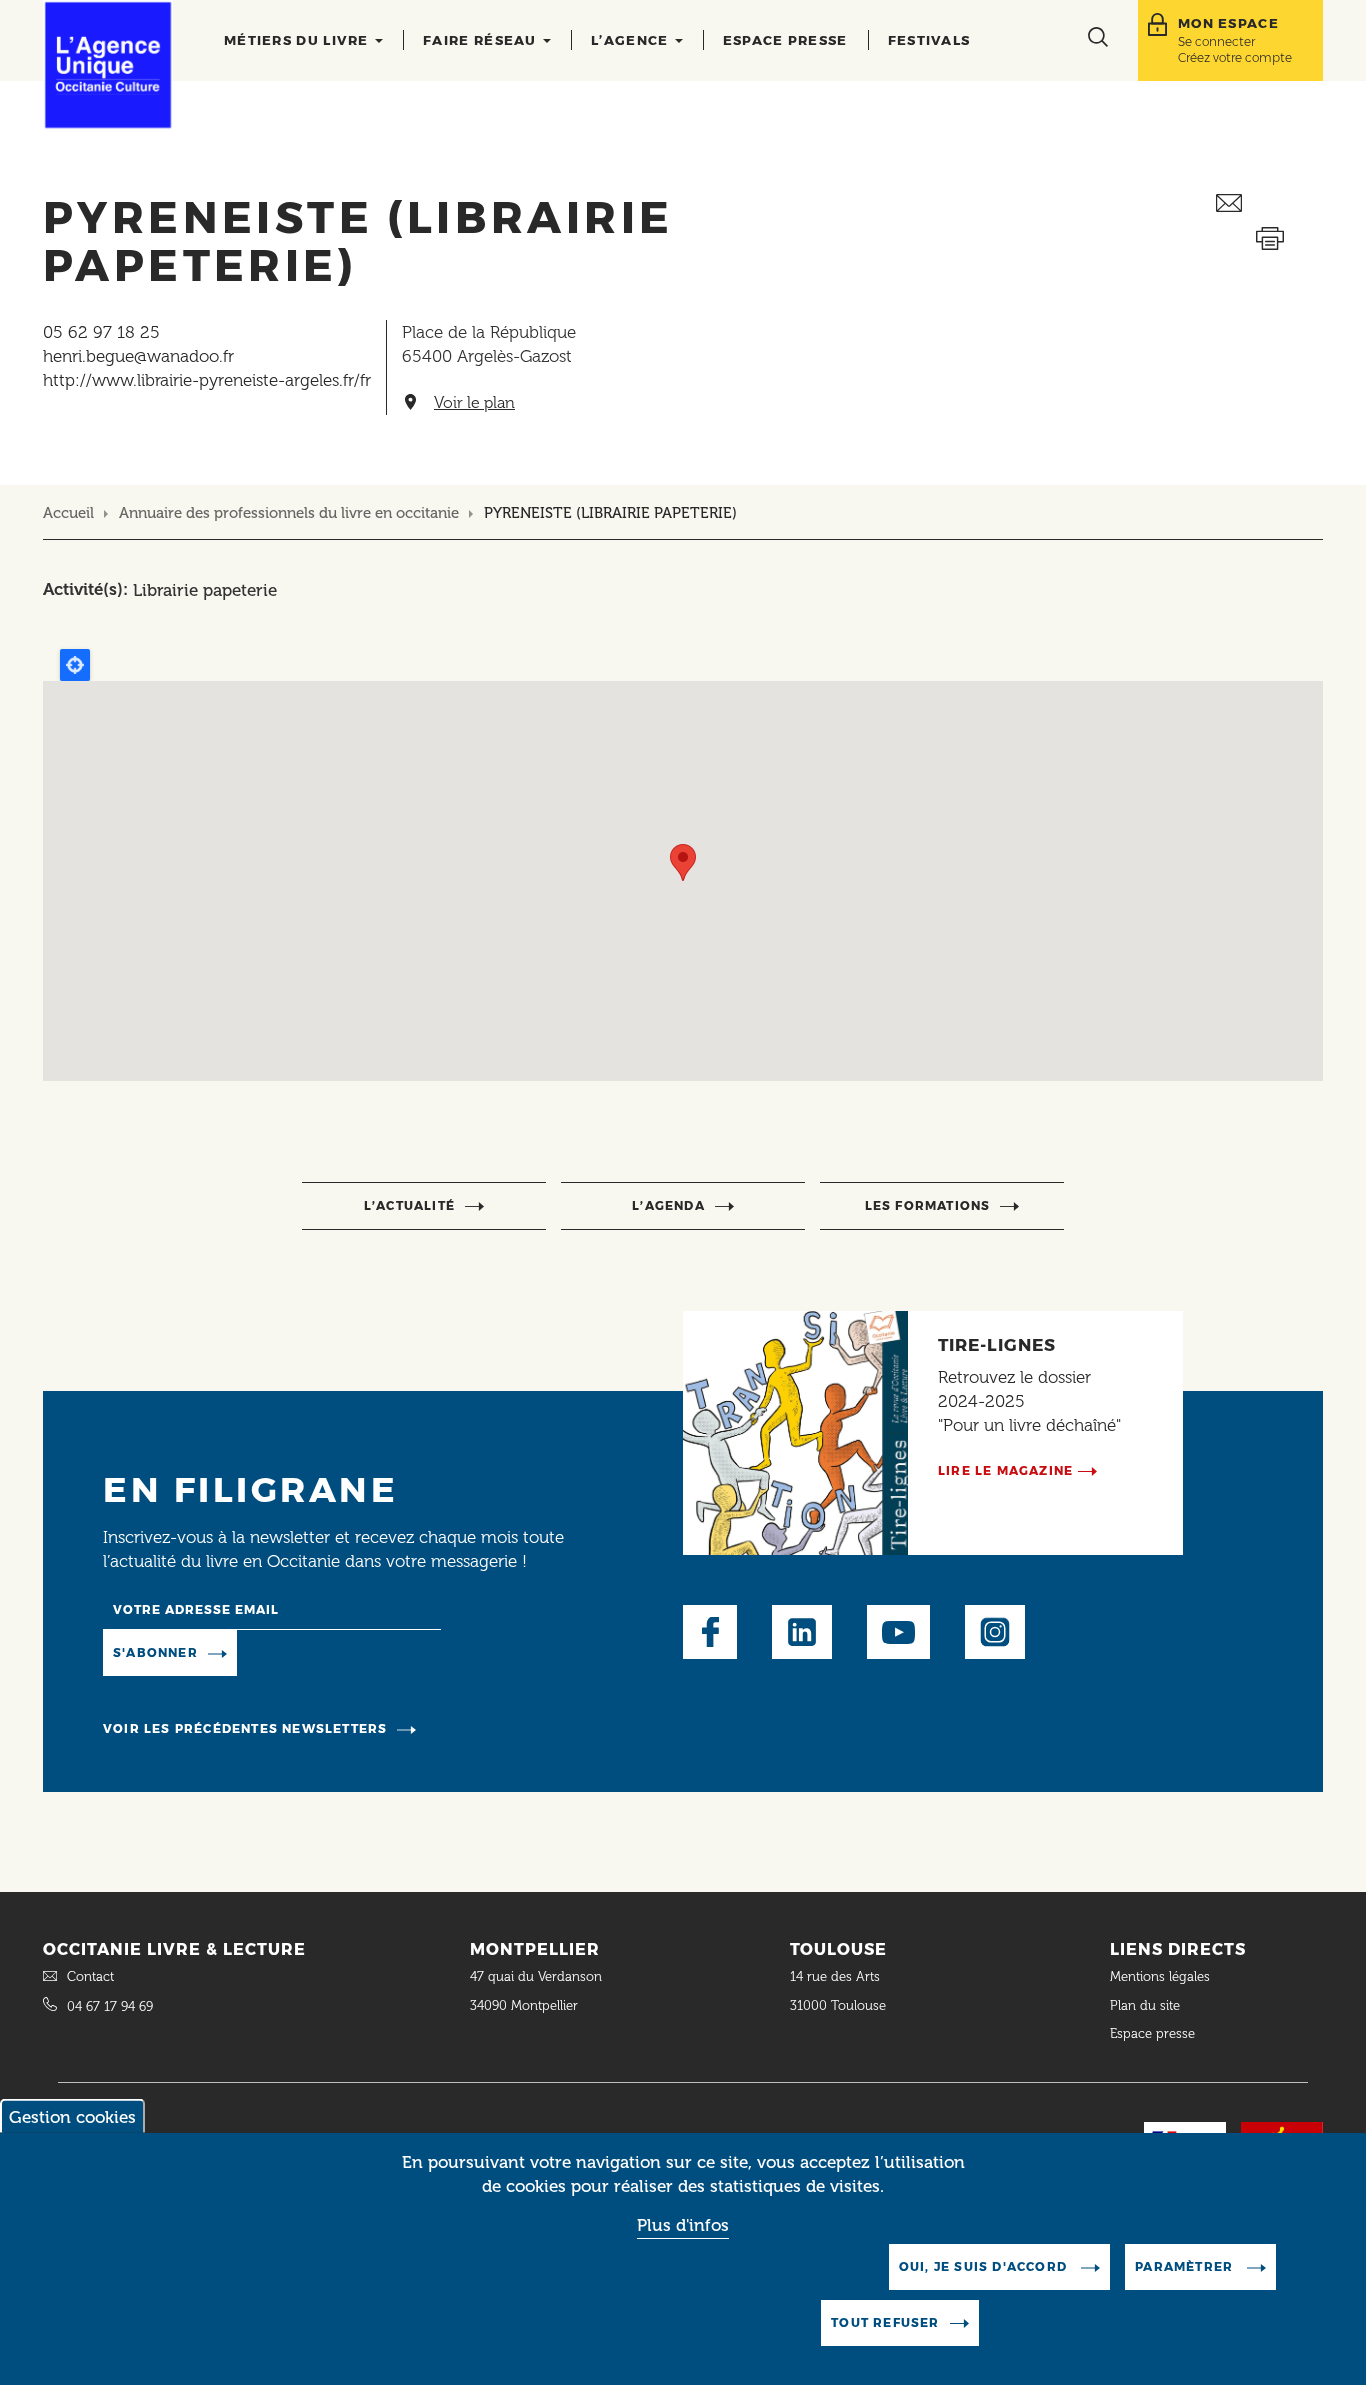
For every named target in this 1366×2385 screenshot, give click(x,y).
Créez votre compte (1235, 57)
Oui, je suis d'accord (985, 2266)
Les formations (928, 1205)
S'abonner (155, 1652)
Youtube (898, 1632)
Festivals (929, 40)
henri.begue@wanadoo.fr (138, 356)
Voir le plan (474, 403)
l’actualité (409, 1205)
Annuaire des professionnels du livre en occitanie (289, 513)
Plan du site (1145, 2005)
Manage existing (318, 1651)
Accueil (68, 513)
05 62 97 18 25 (101, 332)
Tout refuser (885, 2322)
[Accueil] (108, 65)
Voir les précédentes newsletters (245, 1728)
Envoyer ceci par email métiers (1269, 203)
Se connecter (1216, 41)
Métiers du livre (298, 40)
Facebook (710, 1632)
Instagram (995, 1632)
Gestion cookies (72, 2117)
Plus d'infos (683, 2226)
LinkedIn (802, 1632)
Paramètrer (1186, 2266)
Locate (75, 665)
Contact (90, 1976)
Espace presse (785, 40)
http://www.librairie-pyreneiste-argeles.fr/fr (207, 380)
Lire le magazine (1005, 1470)
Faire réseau (482, 40)
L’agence (632, 40)
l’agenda (668, 1205)
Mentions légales (1162, 1976)
